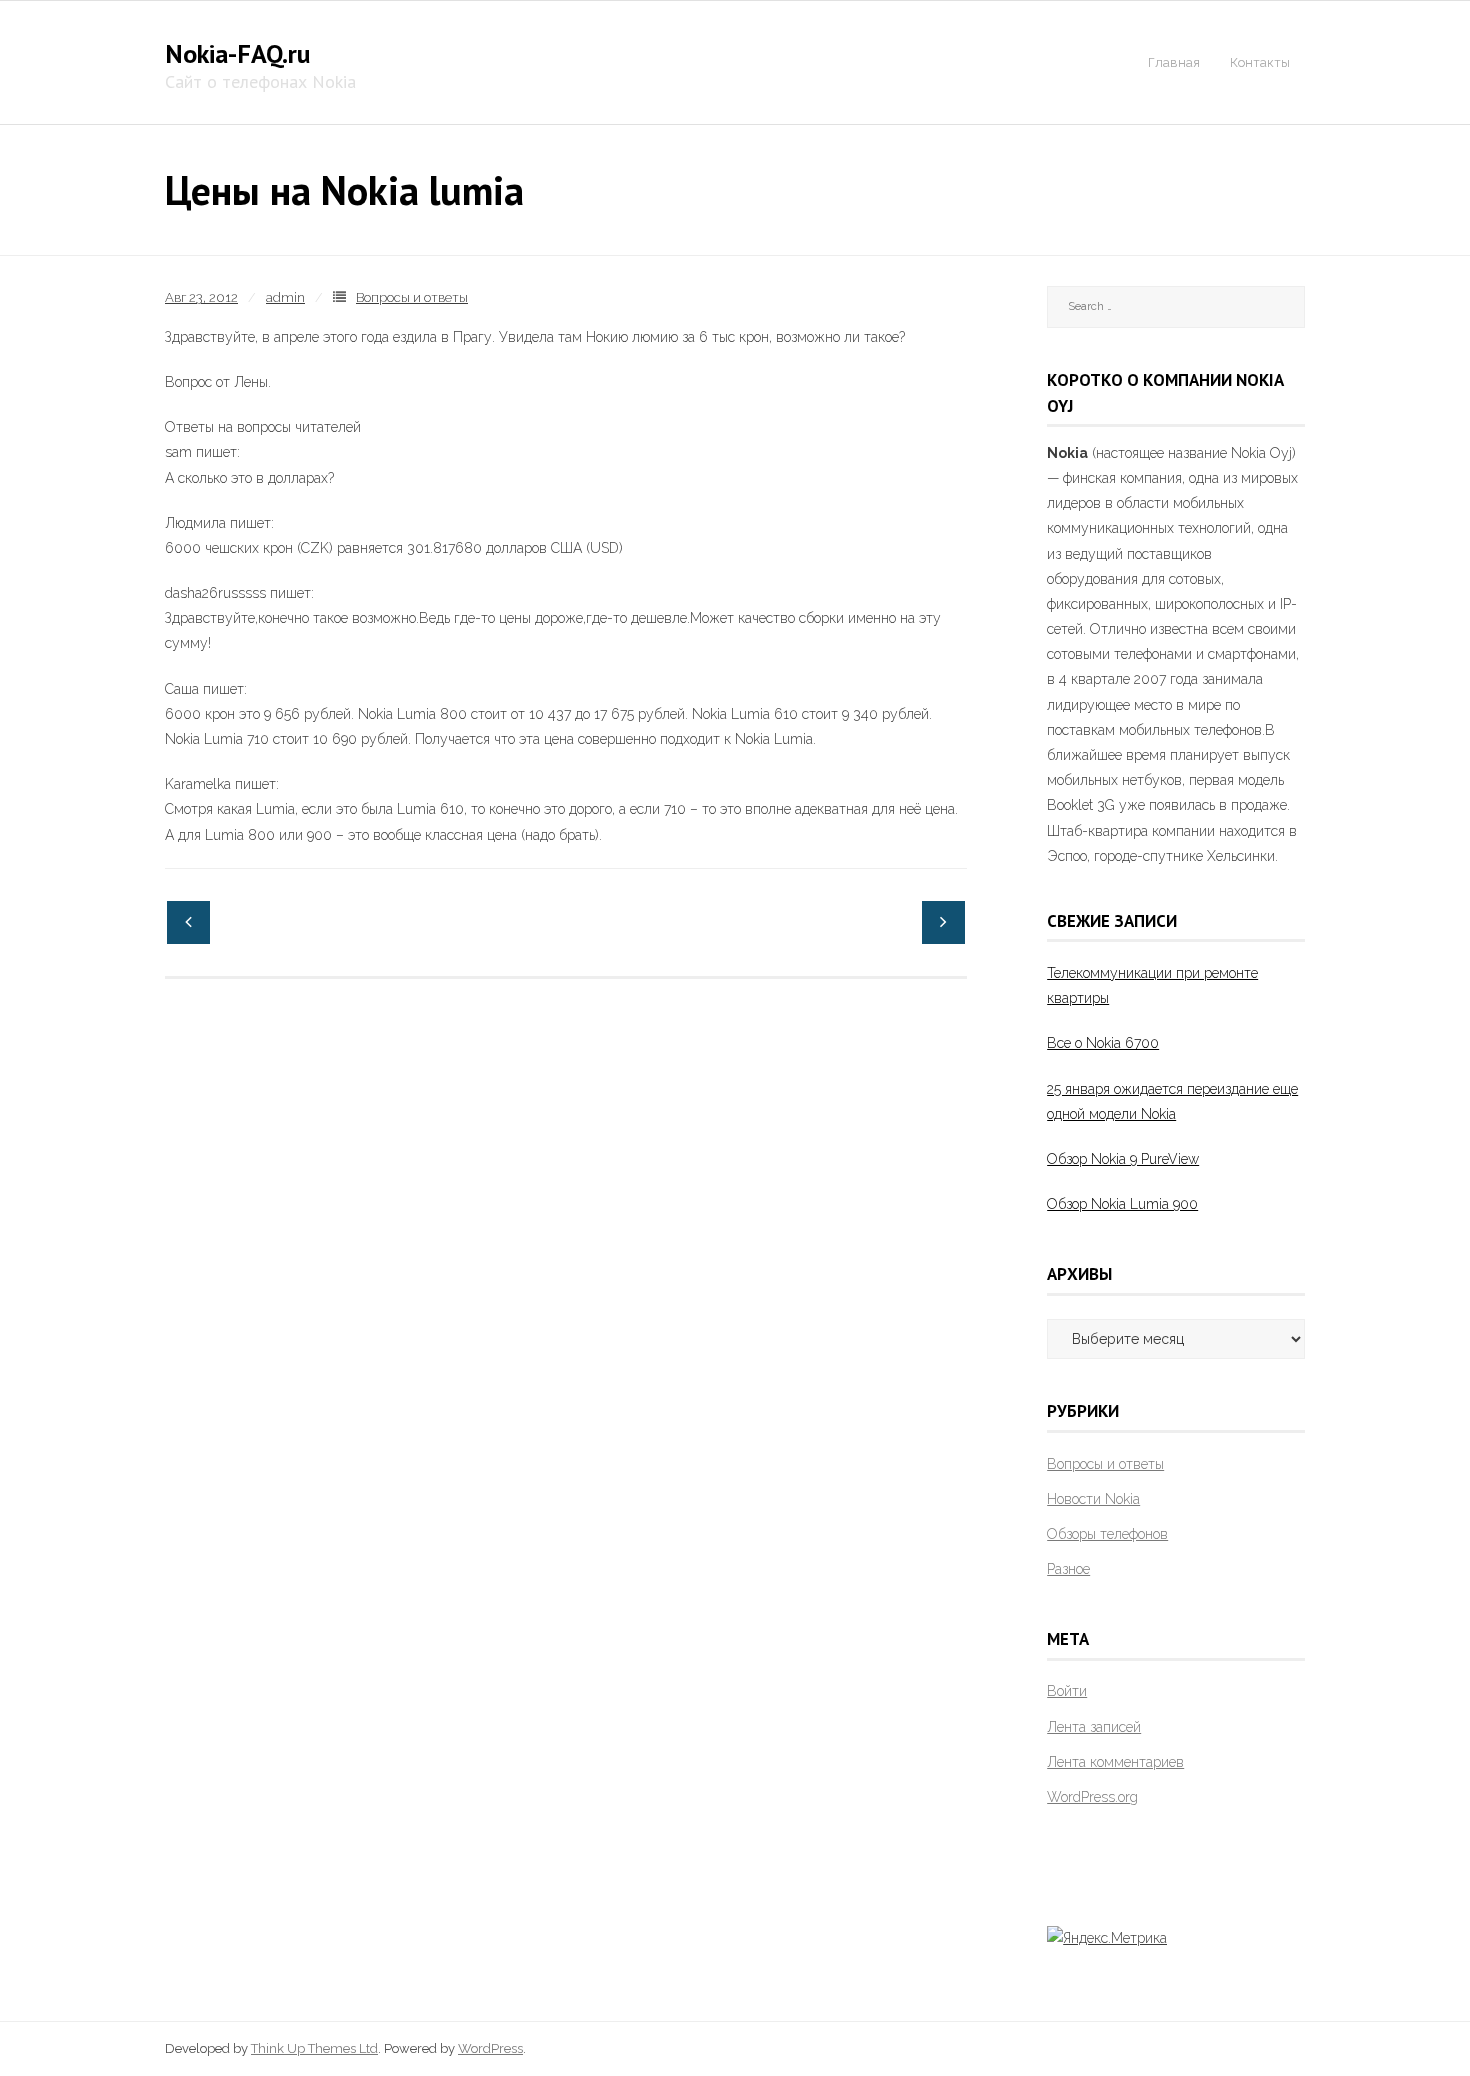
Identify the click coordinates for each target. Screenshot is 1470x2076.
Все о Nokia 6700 (1103, 1043)
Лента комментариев (1115, 1762)
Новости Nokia (1093, 1499)
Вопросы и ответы (412, 297)
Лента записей (1094, 1727)
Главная (1174, 62)
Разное (1068, 1569)
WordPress (490, 2048)
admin (285, 297)
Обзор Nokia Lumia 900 (1122, 1204)
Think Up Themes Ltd (314, 2048)
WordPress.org (1092, 1797)
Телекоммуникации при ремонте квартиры (1152, 985)
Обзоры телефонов (1107, 1534)
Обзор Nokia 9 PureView (1123, 1159)
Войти (1067, 1691)
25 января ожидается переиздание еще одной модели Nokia (1172, 1101)
